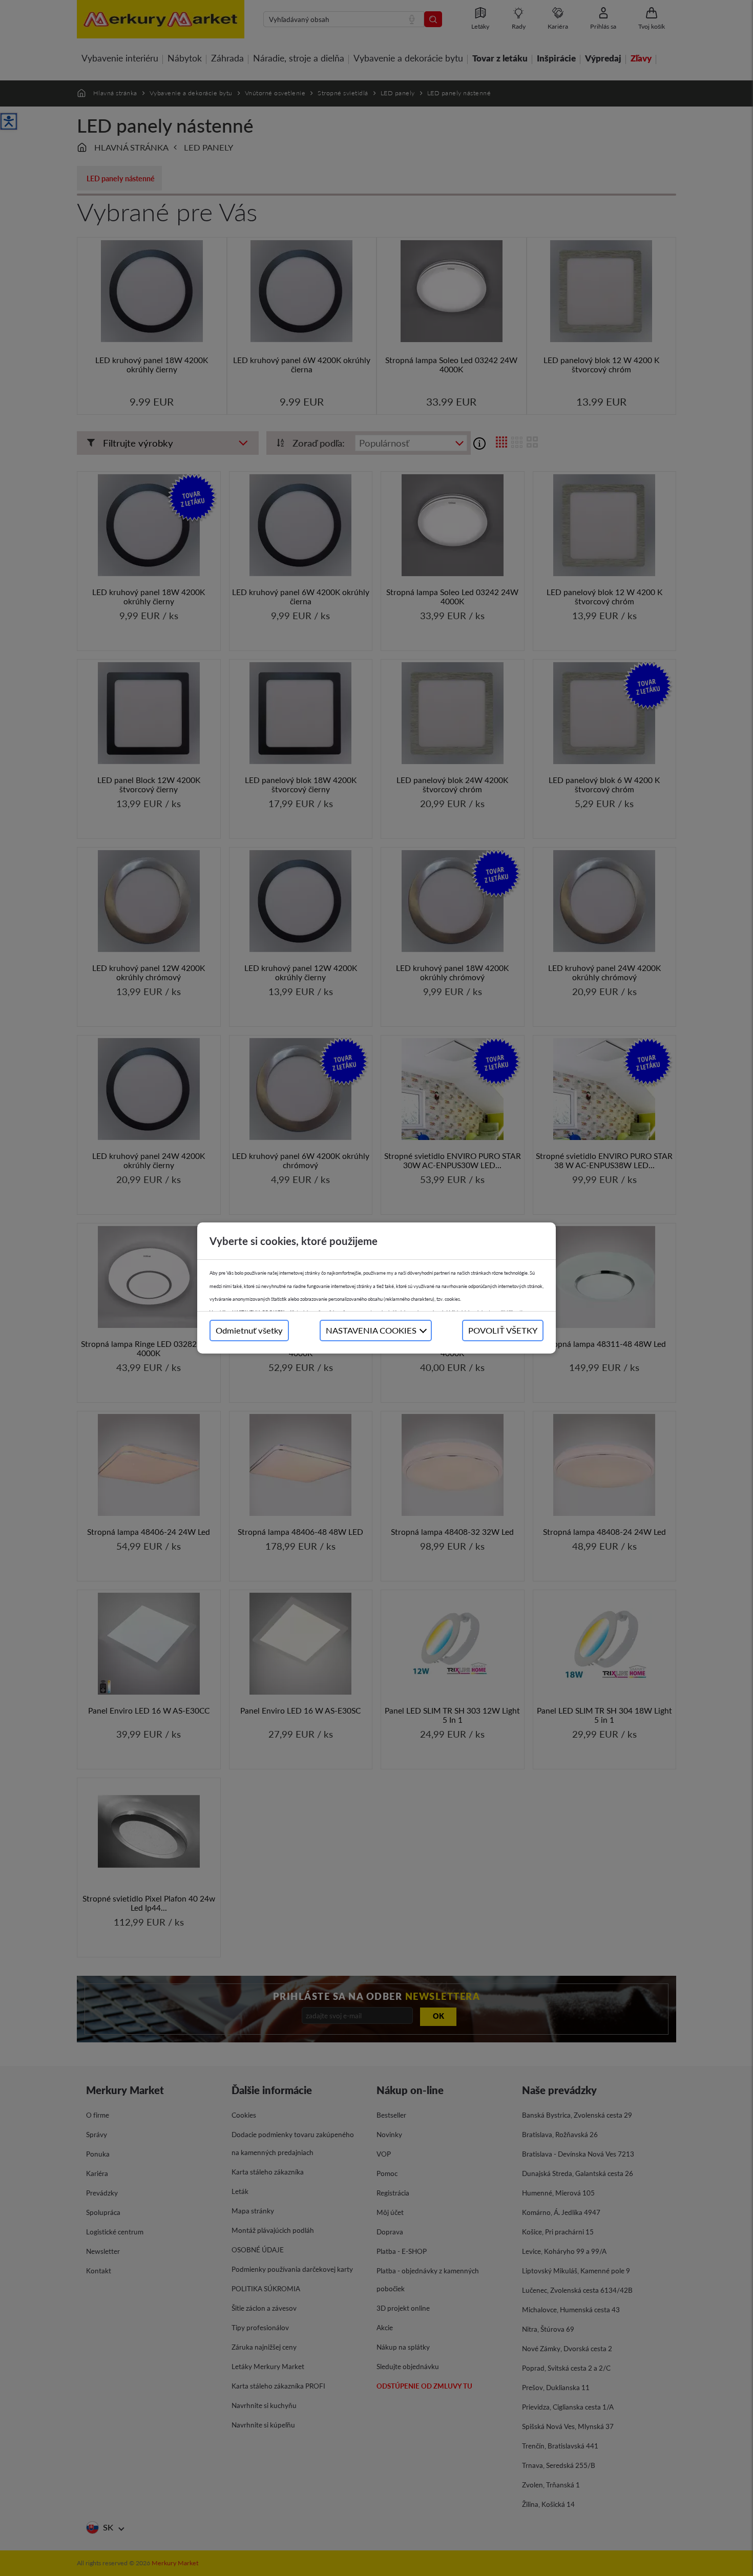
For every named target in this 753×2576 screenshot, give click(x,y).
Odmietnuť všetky (249, 1330)
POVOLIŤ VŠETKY (503, 1330)
